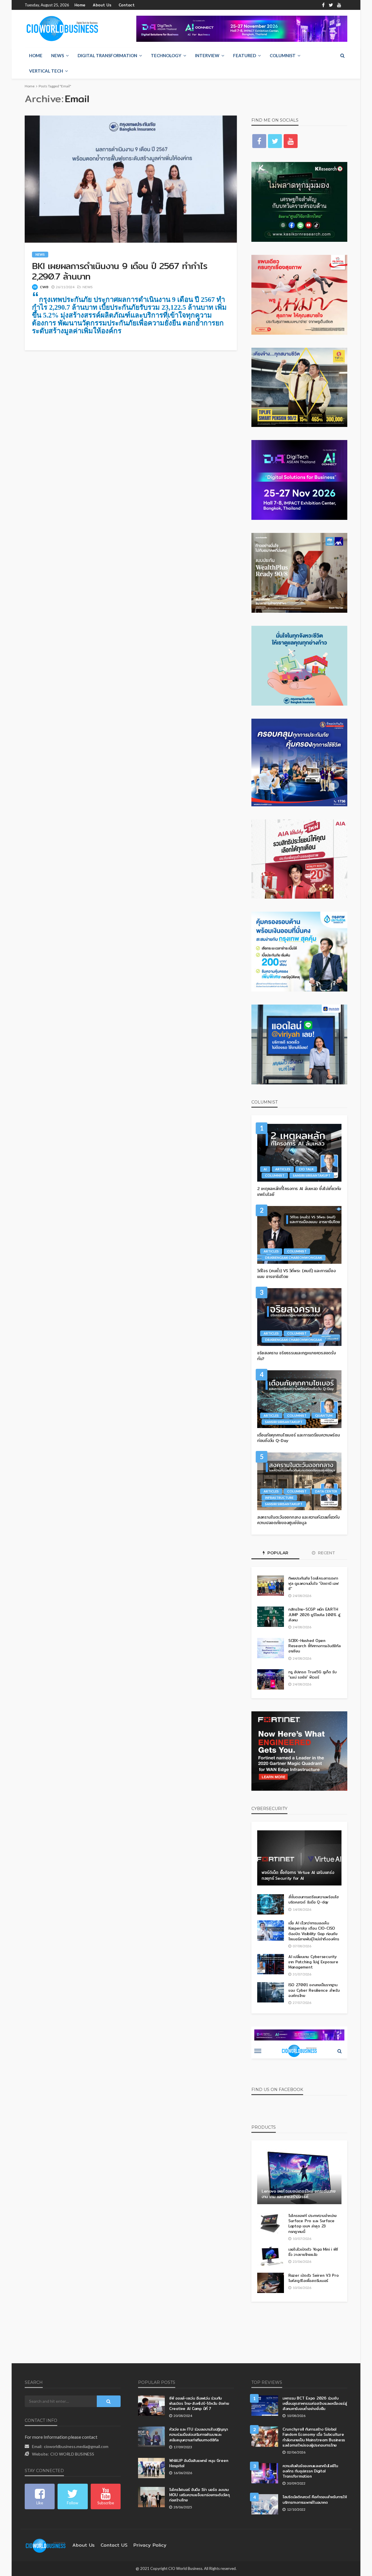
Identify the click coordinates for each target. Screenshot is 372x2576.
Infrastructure (279, 1498)
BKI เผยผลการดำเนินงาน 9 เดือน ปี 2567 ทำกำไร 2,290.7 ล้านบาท (119, 271)
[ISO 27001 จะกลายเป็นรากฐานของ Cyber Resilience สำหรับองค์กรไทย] (271, 1992)
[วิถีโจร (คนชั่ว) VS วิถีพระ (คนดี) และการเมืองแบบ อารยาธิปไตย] (299, 1235)
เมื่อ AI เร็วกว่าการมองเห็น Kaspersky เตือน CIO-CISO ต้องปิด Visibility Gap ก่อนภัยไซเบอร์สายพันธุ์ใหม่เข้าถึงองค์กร (314, 1931)
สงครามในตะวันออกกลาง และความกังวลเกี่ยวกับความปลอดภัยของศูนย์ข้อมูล (298, 1520)
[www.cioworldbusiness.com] (46, 2545)
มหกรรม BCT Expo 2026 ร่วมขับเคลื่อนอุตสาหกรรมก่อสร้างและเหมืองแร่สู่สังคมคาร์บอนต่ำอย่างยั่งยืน (315, 2403)
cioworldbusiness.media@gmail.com (76, 2446)
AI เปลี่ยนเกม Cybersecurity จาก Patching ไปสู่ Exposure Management (313, 1962)
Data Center (326, 1491)
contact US (114, 2545)
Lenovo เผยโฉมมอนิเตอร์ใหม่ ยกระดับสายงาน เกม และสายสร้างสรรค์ (299, 2194)
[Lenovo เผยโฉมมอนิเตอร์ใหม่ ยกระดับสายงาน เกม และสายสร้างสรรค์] (299, 2177)
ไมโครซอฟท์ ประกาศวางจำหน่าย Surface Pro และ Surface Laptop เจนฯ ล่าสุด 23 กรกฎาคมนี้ (312, 2223)
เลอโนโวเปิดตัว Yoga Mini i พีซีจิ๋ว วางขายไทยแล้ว (313, 2252)
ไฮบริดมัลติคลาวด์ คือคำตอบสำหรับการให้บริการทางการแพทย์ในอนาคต (315, 2499)
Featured (245, 55)
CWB (44, 287)
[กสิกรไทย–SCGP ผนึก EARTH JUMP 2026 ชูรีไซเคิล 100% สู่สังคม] (271, 1617)
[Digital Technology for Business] (62, 29)
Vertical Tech (46, 71)
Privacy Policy (150, 2545)
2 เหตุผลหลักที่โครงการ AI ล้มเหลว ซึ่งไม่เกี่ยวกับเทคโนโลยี (299, 1192)
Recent (326, 1553)
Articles (283, 1169)
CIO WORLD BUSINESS (72, 2454)
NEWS (58, 55)
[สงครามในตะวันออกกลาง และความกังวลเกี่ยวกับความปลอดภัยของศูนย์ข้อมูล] (299, 1481)
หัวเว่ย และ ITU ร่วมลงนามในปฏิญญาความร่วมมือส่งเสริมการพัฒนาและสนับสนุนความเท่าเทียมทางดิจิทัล (198, 2435)
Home (80, 5)
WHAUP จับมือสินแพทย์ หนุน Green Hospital (199, 2463)
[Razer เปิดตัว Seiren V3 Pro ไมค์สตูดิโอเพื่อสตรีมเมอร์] (271, 2283)
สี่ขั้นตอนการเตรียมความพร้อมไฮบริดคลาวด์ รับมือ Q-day (313, 1899)
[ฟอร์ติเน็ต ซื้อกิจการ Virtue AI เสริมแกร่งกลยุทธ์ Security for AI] (299, 1858)
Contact (127, 5)
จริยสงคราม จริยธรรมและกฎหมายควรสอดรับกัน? (296, 1356)
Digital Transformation (107, 55)
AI (265, 1169)
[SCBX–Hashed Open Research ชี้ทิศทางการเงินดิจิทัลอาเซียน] (271, 1648)
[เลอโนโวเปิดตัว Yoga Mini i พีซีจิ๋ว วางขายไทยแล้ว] (271, 2257)
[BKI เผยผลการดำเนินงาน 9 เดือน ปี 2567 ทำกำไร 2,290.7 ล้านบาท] (131, 179)
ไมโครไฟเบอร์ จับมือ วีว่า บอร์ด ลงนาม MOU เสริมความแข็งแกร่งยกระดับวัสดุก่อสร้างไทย (200, 2495)
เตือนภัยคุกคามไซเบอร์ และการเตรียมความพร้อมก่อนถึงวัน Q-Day (299, 1438)
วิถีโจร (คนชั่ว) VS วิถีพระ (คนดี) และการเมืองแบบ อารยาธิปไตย (296, 1274)
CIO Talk (306, 1169)
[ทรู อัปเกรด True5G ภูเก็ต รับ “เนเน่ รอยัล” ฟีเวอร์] (271, 1679)
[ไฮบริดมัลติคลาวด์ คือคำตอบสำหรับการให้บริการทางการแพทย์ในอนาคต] (265, 2504)
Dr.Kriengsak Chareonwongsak (294, 1258)
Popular (277, 1553)
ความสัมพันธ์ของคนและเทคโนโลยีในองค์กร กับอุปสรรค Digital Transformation (310, 2471)
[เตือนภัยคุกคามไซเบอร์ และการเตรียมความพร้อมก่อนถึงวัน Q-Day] (299, 1399)
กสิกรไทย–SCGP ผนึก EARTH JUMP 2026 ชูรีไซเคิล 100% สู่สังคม (314, 1615)
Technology (166, 55)
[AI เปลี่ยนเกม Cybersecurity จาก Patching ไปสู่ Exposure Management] (271, 1964)
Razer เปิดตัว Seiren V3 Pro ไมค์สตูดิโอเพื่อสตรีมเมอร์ (314, 2278)
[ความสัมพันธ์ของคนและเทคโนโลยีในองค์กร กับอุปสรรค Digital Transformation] (265, 2473)
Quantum (324, 1415)
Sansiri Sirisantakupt (312, 1175)
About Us (102, 5)
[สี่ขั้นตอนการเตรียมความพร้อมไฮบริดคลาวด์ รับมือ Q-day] (271, 1904)
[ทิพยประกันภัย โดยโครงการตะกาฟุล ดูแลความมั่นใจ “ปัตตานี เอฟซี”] (271, 1586)
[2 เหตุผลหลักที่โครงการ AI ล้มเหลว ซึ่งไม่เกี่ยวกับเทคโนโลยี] (299, 1153)
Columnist (283, 55)
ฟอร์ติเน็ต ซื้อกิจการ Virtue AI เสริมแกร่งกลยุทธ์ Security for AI (298, 1875)
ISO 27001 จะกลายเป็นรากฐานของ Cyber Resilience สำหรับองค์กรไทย (314, 1990)
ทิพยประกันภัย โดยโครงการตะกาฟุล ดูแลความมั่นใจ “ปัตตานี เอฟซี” (313, 1583)
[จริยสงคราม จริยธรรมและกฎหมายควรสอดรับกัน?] (299, 1317)
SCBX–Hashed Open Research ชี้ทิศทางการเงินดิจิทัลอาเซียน (314, 1646)
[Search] (342, 55)
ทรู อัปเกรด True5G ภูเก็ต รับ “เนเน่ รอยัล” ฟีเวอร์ (312, 1674)
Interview (207, 55)
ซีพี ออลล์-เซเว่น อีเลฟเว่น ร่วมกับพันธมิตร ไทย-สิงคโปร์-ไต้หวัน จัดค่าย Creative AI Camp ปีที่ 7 (199, 2403)
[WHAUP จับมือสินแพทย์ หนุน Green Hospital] (151, 2468)
